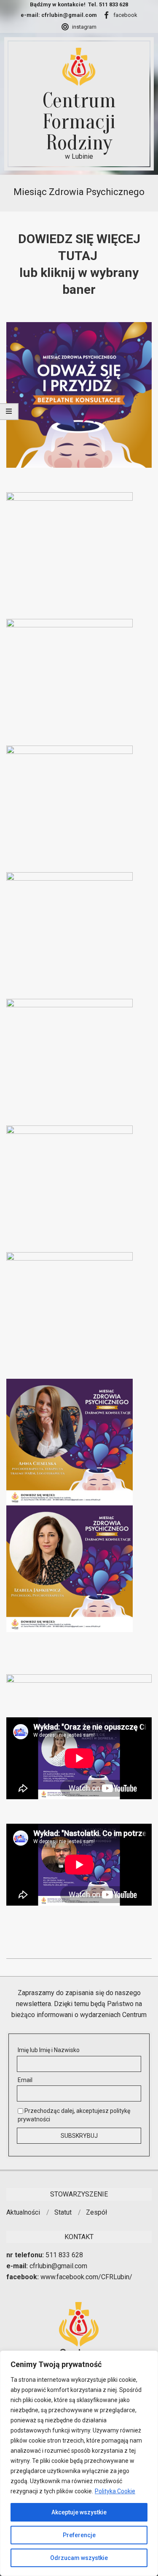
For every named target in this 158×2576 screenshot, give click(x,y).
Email (25, 2080)
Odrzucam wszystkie (79, 2558)
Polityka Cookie (115, 2491)
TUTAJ (79, 256)
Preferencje (79, 2535)
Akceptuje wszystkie (79, 2512)
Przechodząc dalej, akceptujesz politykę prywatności (74, 2115)
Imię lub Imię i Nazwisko (49, 2050)
